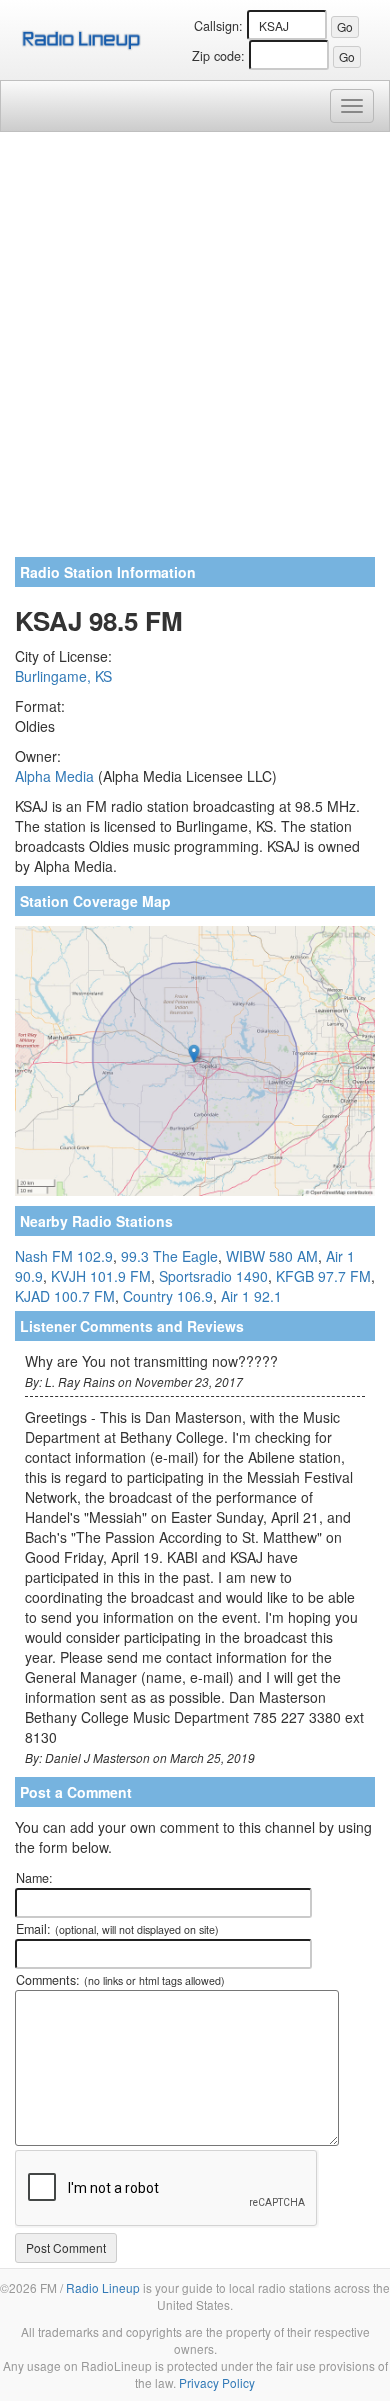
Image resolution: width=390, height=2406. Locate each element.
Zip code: (218, 56)
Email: (117, 1929)
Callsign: (218, 26)
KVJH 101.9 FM (101, 1276)
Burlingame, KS (63, 676)
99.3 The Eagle (169, 1256)
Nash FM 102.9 (64, 1256)
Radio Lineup (103, 2287)
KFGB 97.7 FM (323, 1276)
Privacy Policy (217, 2382)
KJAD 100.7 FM (65, 1296)
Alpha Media (54, 776)
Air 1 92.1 (251, 1296)
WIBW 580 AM (272, 1256)
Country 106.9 (168, 1296)
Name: (34, 1878)
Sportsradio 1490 (213, 1276)
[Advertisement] (195, 352)
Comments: (120, 1980)
